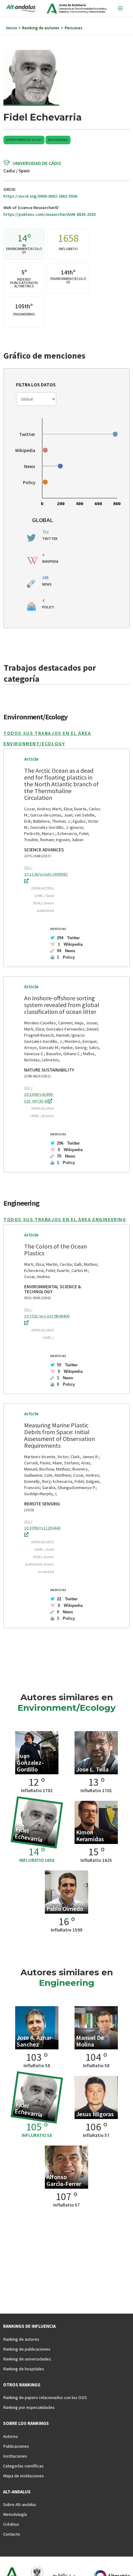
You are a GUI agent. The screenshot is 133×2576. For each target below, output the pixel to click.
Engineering (58, 140)
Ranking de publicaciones (27, 2349)
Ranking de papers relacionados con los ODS (45, 2397)
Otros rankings (22, 2385)
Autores (11, 2436)
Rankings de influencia (29, 2326)
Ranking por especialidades (29, 2407)
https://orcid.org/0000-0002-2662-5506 (40, 196)
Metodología (15, 2514)
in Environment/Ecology (24, 249)
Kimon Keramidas (90, 1835)
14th (67, 272)
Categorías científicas (23, 2466)
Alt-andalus (17, 2492)
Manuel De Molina (90, 2041)
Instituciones (15, 2456)
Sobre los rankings (26, 2423)
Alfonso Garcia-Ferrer (64, 2180)
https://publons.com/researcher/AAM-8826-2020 (49, 214)
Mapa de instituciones (24, 2476)
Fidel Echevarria (29, 1834)
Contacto (12, 2534)
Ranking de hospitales (24, 2369)
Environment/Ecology (24, 140)
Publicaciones (16, 2446)
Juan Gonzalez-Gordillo (30, 1762)
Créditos (11, 2524)
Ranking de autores (21, 2339)
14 (22, 238)
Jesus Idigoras (95, 2114)
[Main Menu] (120, 8)
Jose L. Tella (92, 1769)
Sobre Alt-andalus (20, 2504)
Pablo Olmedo (65, 1909)
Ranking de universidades (27, 2359)
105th (23, 306)
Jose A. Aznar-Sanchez (35, 2041)
